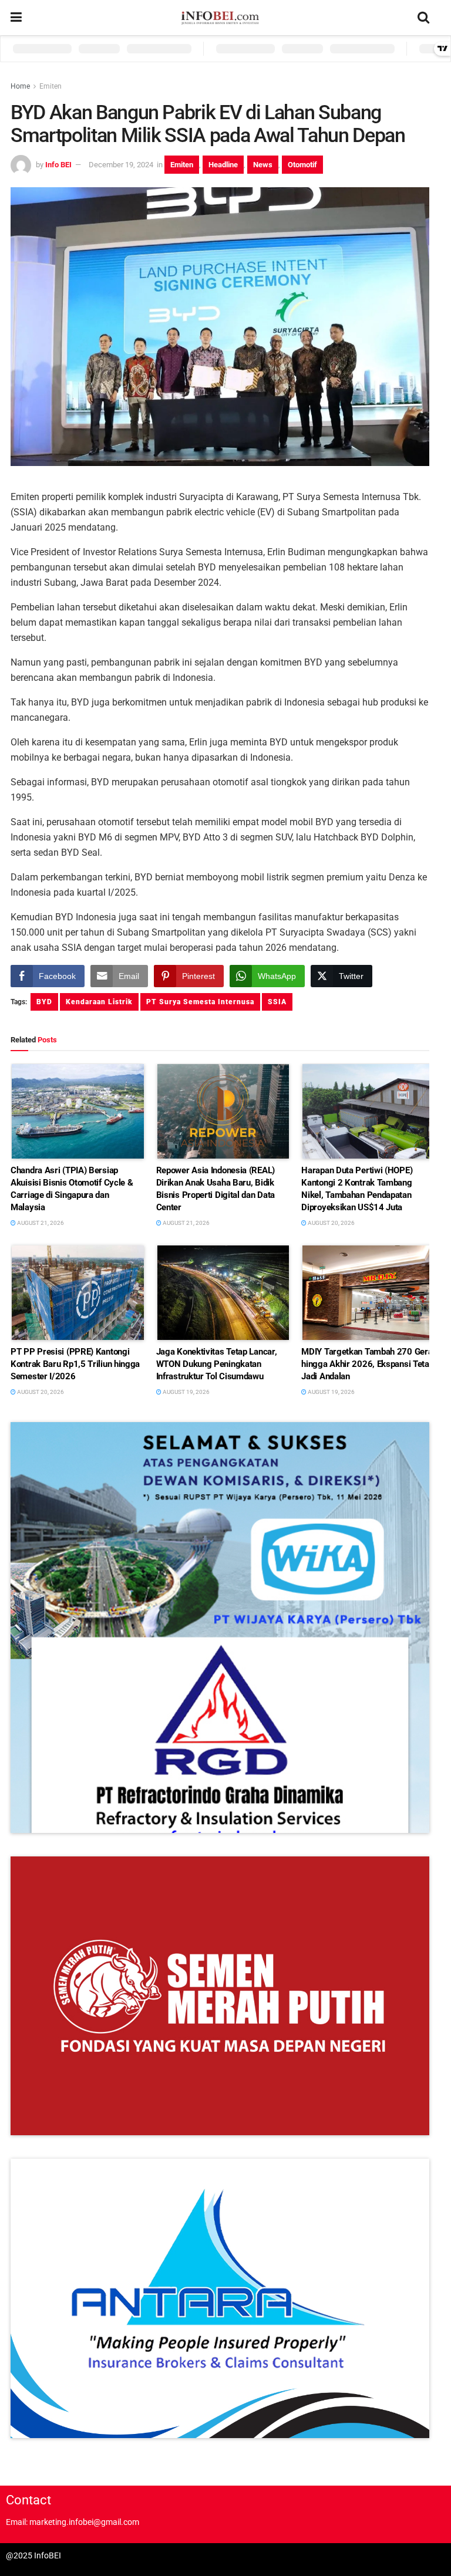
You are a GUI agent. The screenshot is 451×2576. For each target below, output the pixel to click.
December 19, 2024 (121, 165)
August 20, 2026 (331, 1223)
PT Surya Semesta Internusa (200, 1002)
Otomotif (302, 165)
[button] (220, 1628)
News (263, 165)
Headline (223, 165)
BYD (44, 1002)
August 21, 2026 (40, 1223)
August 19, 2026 (186, 1392)
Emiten (51, 86)
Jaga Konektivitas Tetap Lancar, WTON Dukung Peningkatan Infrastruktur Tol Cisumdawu (217, 1364)
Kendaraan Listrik (99, 1002)
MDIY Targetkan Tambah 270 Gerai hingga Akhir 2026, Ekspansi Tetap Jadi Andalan (368, 1364)
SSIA (277, 1002)
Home (20, 86)
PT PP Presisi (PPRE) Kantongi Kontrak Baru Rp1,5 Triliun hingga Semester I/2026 (75, 1364)
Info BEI (58, 165)
